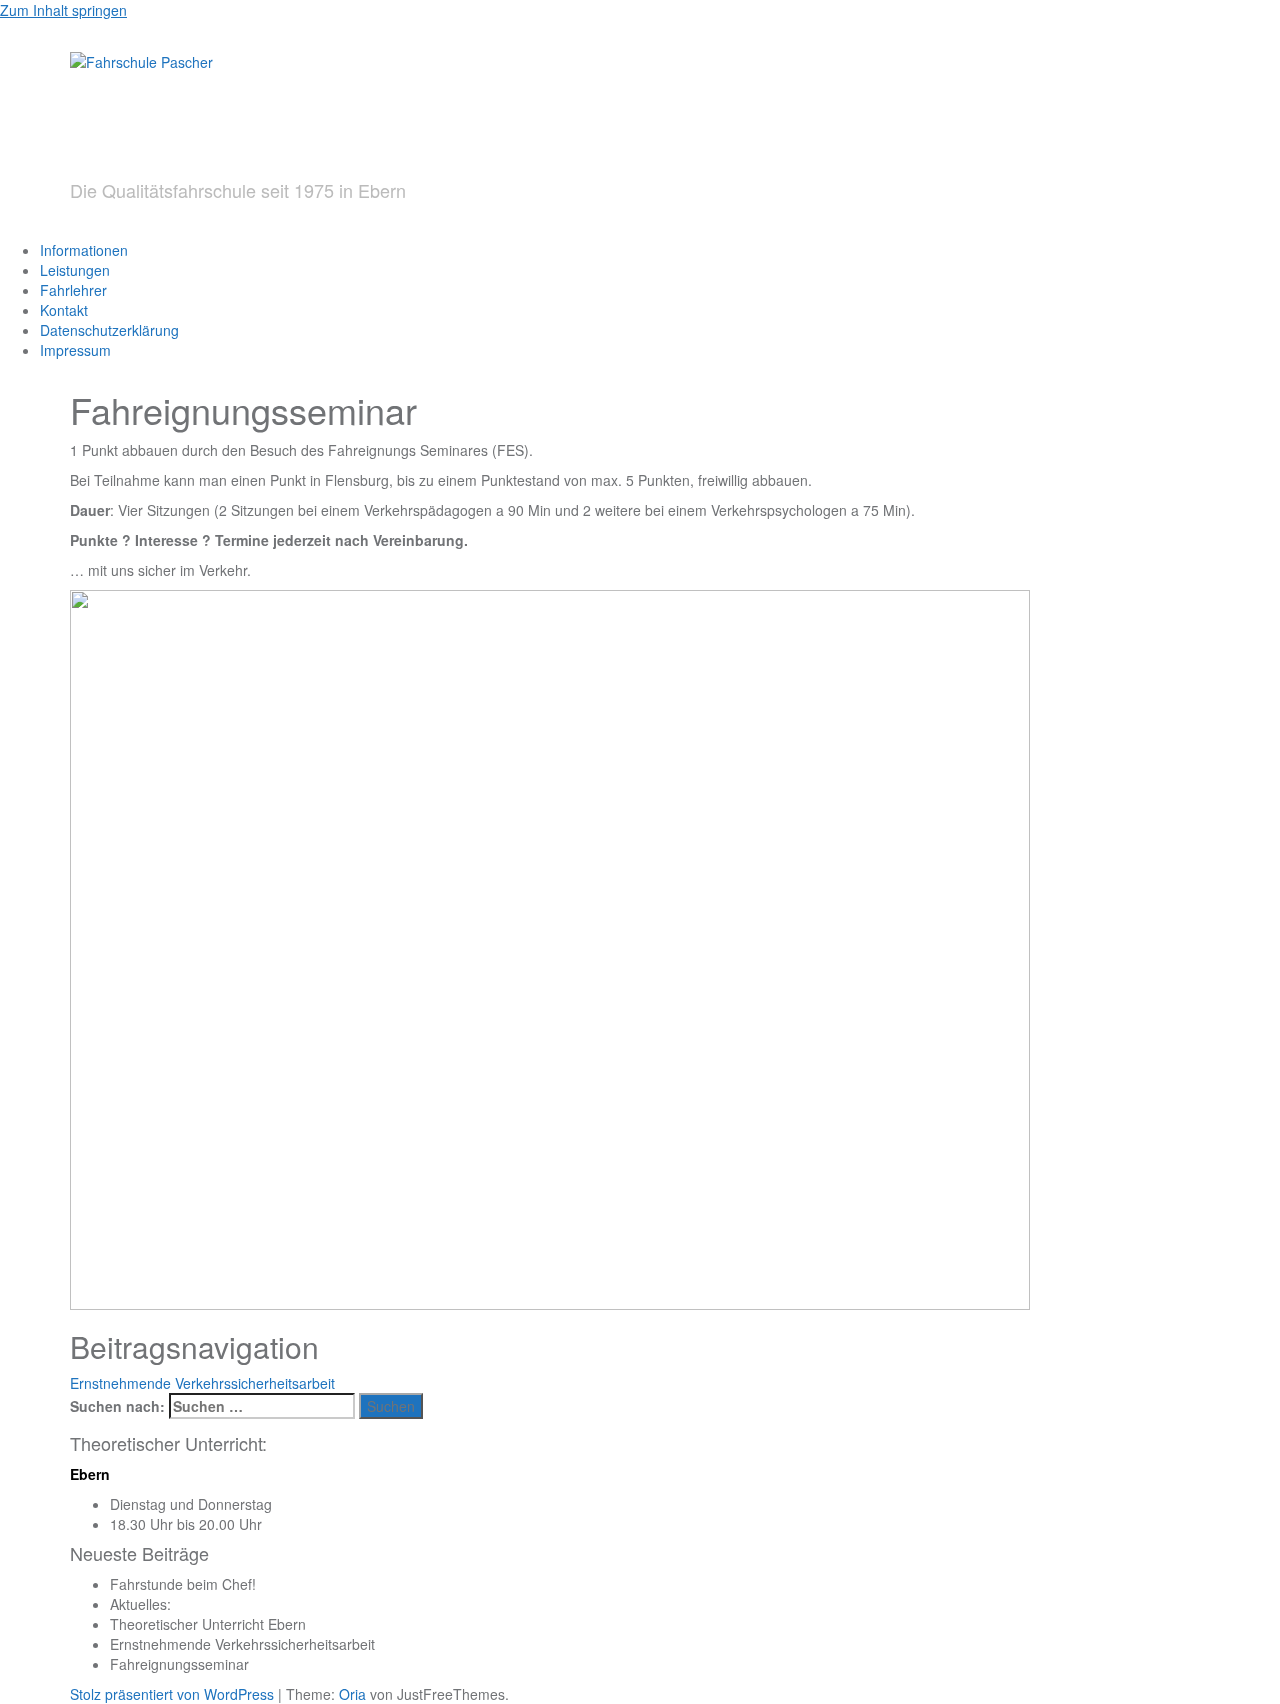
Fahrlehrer (73, 290)
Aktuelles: (140, 1604)
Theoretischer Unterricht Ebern (208, 1624)
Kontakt (64, 310)
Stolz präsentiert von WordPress (172, 1694)
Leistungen (75, 270)
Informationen (84, 250)
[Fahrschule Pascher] (141, 60)
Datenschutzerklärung (109, 330)
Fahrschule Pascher (342, 125)
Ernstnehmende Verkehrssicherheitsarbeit (202, 1383)
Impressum (75, 350)
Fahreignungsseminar (179, 1664)
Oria (352, 1694)
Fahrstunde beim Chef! (183, 1584)
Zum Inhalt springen (63, 10)
